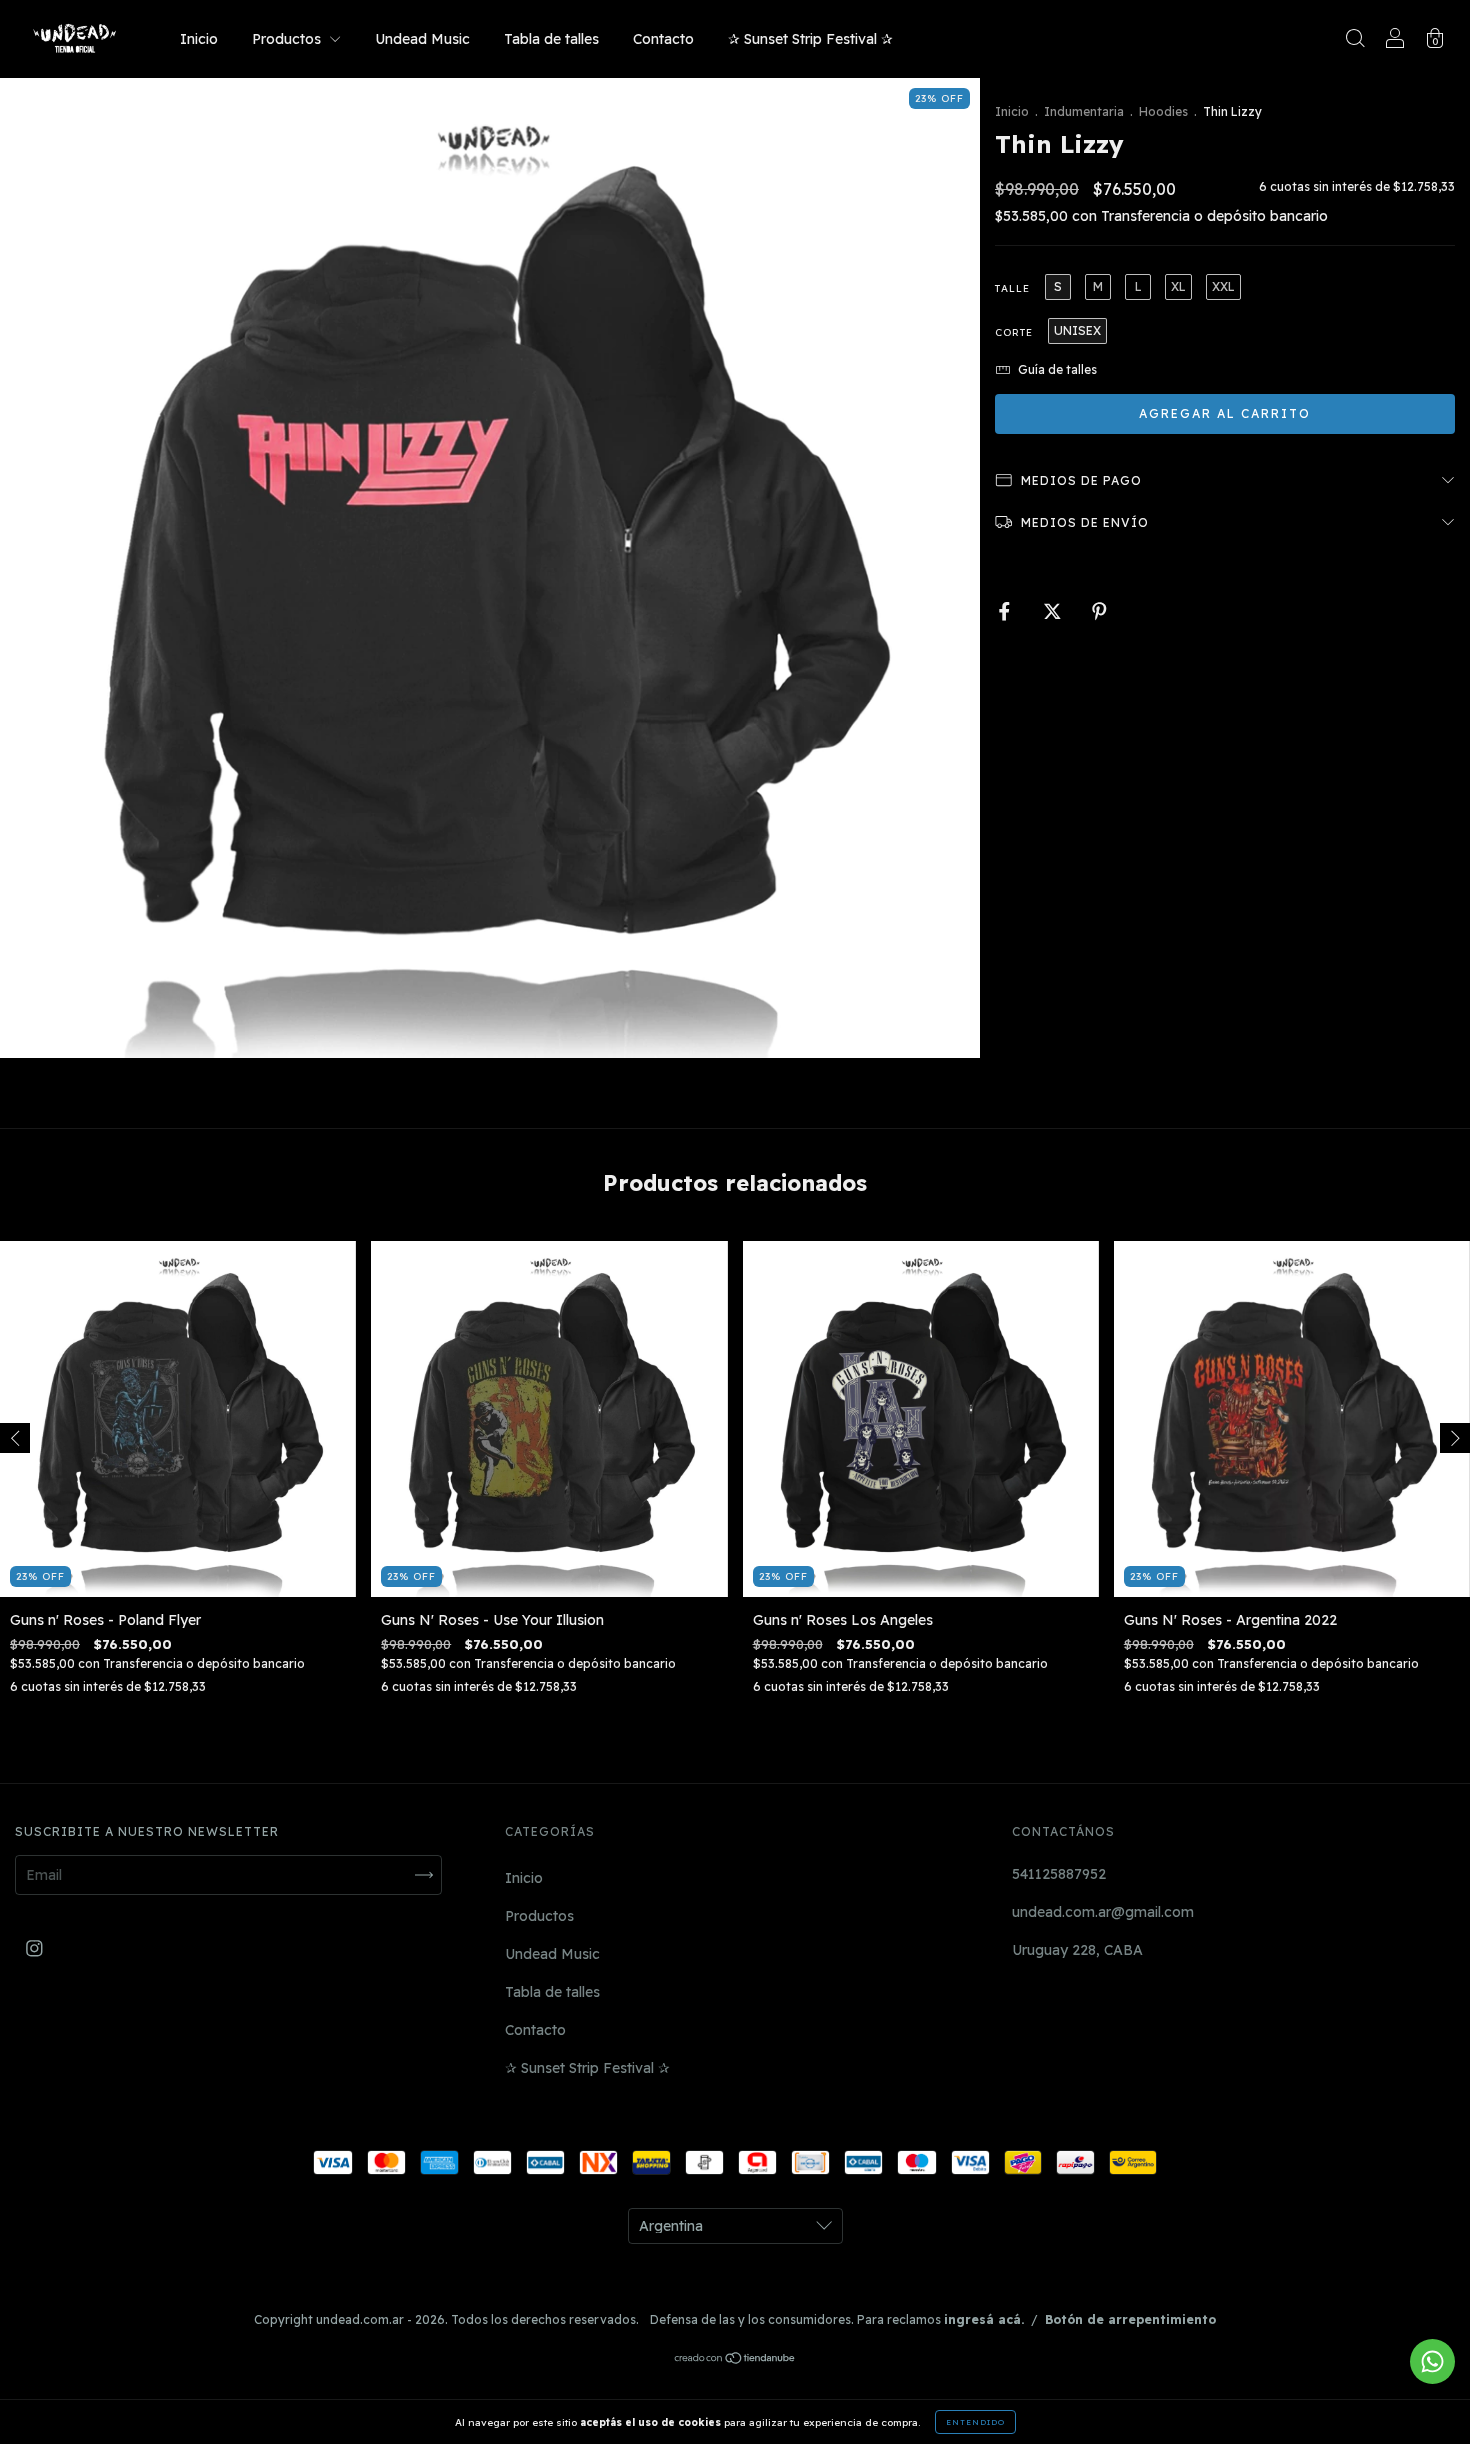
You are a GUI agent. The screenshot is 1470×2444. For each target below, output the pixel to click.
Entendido (975, 2422)
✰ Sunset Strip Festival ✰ (810, 39)
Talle (1012, 288)
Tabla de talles (551, 39)
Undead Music (422, 39)
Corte (1014, 332)
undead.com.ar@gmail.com (1103, 1912)
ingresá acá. (984, 2319)
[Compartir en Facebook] (1006, 612)
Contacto (663, 39)
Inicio (199, 39)
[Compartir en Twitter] (1054, 612)
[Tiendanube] (735, 2360)
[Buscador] (1355, 41)
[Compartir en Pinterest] (1099, 612)
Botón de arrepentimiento (1130, 2319)
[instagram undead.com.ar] (34, 1949)
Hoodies (1163, 111)
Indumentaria (1084, 111)
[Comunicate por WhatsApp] (1432, 2361)
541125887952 (1059, 1874)
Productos (288, 39)
